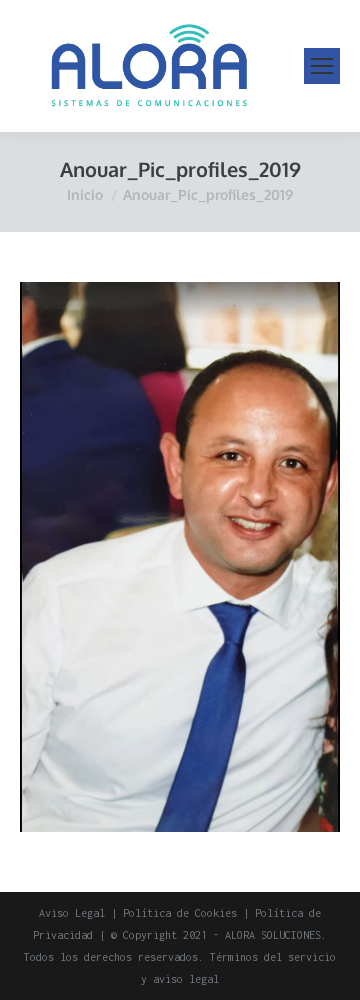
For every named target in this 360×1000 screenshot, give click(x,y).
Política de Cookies (180, 913)
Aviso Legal (72, 913)
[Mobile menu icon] (322, 66)
